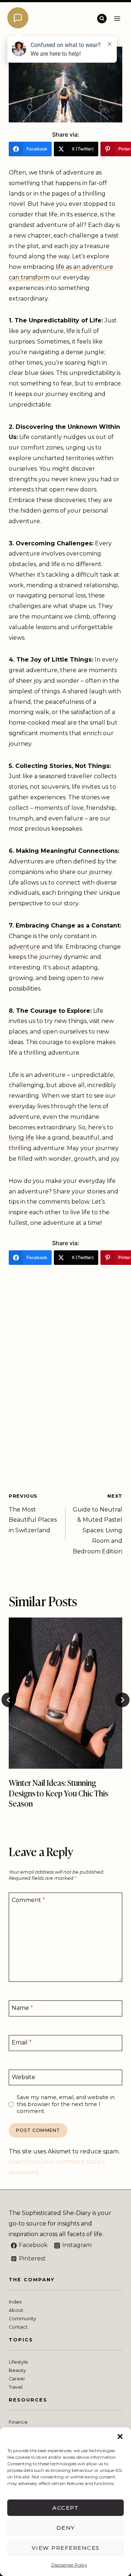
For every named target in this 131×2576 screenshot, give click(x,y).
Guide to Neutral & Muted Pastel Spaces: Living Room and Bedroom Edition (98, 1524)
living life (21, 1138)
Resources (28, 2400)
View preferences (66, 2548)
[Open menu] (117, 18)
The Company (32, 2280)
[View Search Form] (102, 19)
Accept (65, 2508)
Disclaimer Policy (69, 2565)
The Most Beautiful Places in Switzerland (33, 1514)
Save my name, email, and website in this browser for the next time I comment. (66, 2104)
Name (22, 2008)
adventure (24, 947)
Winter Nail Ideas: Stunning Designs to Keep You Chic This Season (58, 1793)
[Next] (122, 1700)
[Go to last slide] (9, 1700)
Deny (66, 2528)
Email (22, 2042)
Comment (28, 1900)
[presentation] (65, 1693)
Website (23, 2077)
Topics (21, 2340)
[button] (120, 2436)
